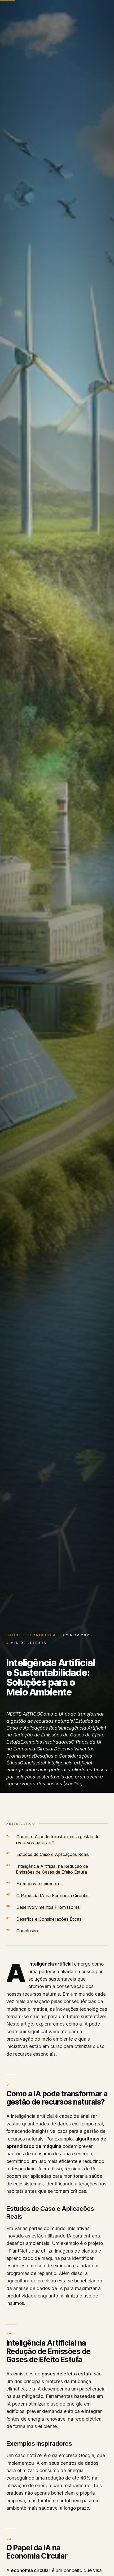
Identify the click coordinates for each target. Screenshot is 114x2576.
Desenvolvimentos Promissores (48, 1907)
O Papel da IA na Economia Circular (53, 1896)
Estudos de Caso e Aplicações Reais (53, 1854)
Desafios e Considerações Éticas (49, 1919)
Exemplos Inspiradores (40, 1884)
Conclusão (27, 1931)
